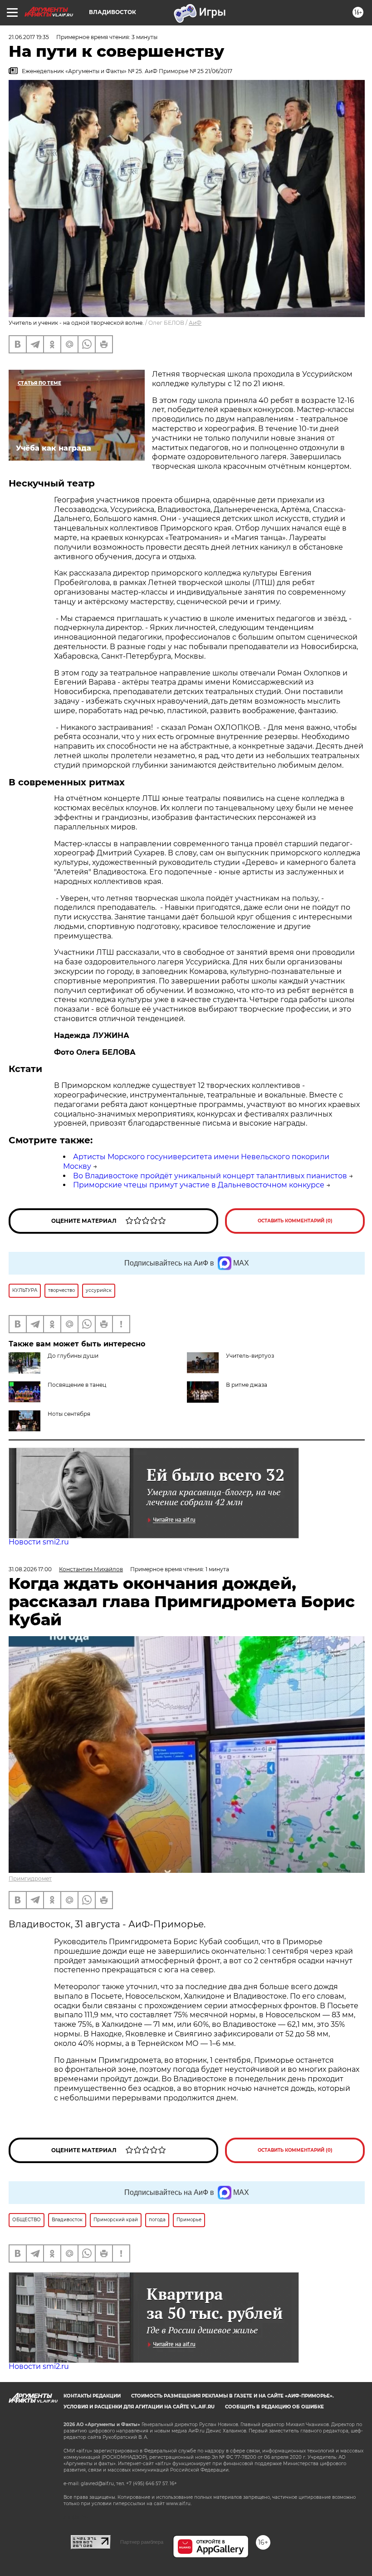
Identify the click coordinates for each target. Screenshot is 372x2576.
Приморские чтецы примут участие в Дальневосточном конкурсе (199, 1185)
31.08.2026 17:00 (30, 1569)
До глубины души (73, 1356)
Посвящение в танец (77, 1385)
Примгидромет (30, 1879)
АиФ (195, 323)
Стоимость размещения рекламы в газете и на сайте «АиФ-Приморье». (232, 2396)
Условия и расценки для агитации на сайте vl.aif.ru (139, 2407)
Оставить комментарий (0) (295, 1221)
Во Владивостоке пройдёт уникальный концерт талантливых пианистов (210, 1176)
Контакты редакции (92, 2396)
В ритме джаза (247, 1385)
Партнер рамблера (142, 2542)
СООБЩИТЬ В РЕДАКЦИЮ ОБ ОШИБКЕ (274, 2407)
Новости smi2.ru (39, 1542)
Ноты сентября (69, 1414)
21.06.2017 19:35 (29, 37)
